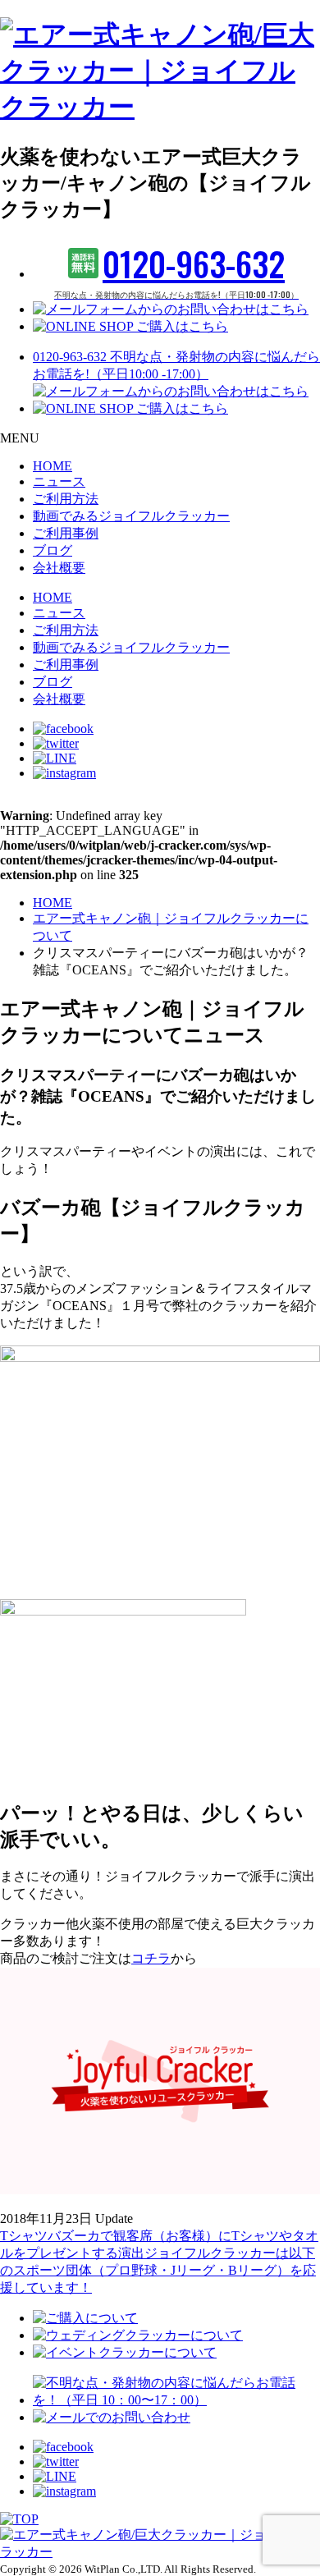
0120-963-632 (176, 270)
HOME (53, 466)
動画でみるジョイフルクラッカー (131, 516)
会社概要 (59, 568)
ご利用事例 (66, 533)
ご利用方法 (66, 499)
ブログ (53, 550)
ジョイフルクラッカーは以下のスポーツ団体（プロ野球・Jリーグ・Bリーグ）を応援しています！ (158, 2270)
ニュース (59, 481)
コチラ (151, 1958)
